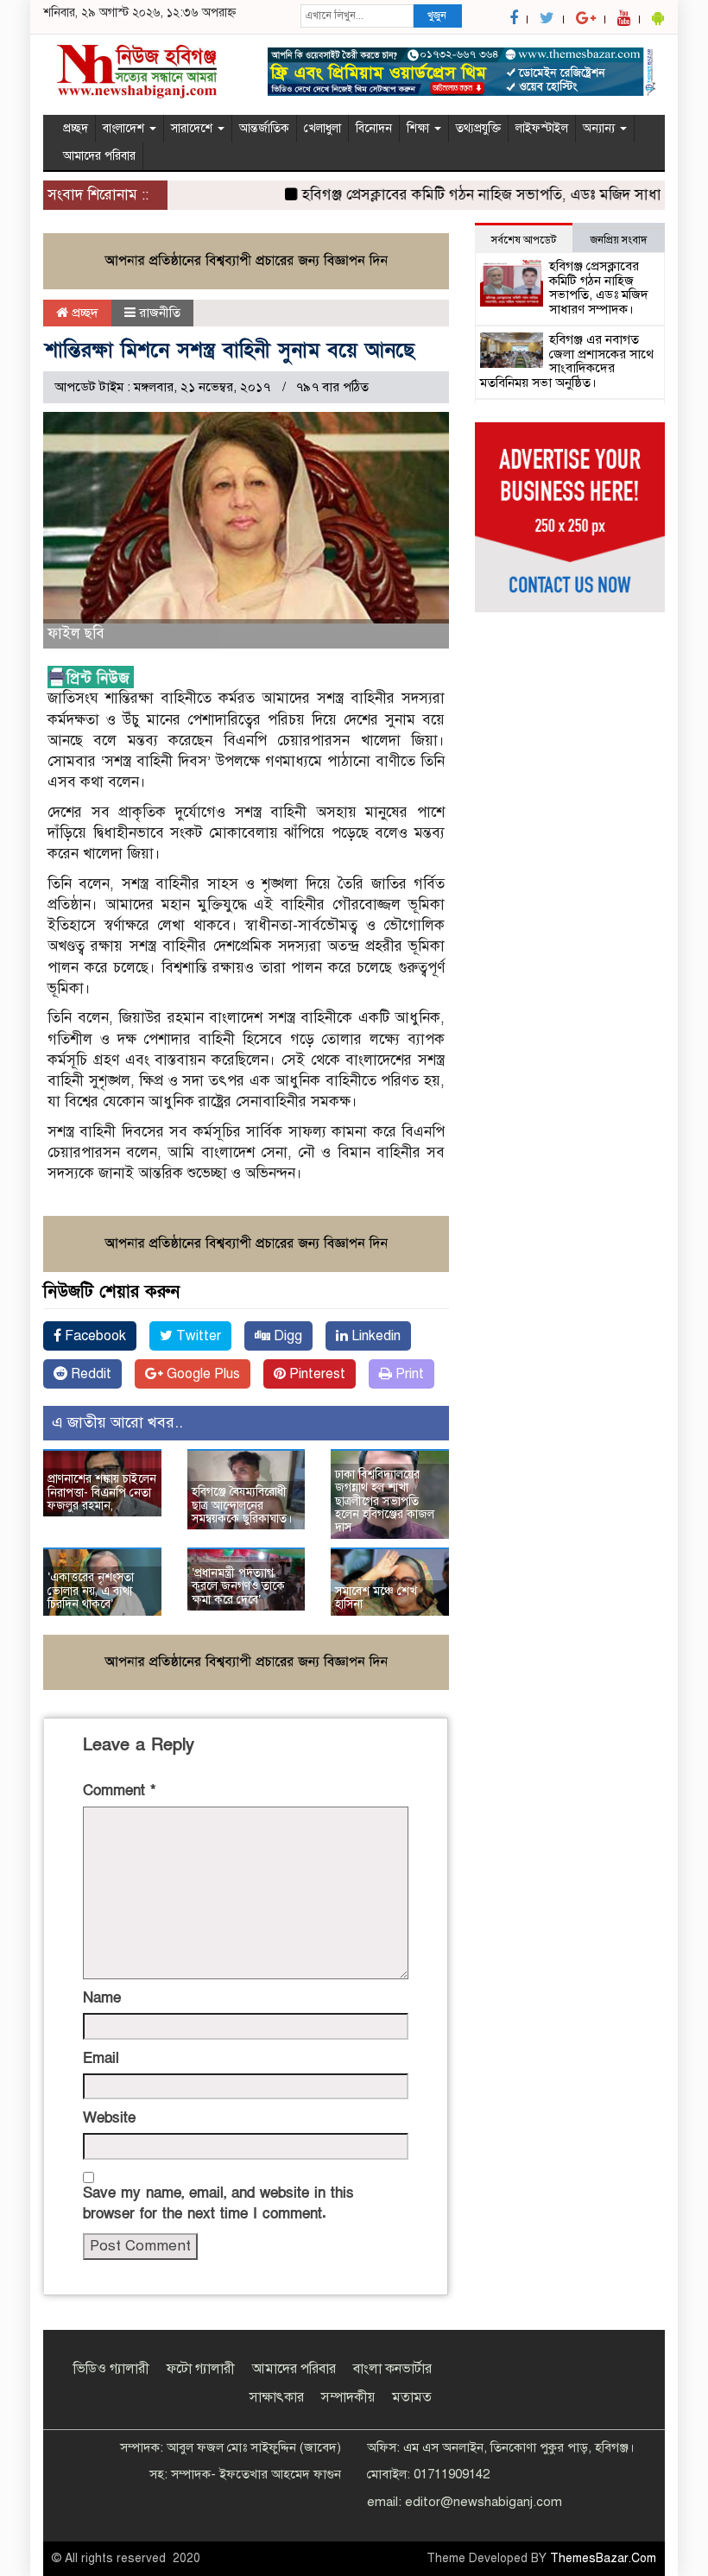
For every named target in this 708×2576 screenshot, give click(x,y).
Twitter (197, 1336)
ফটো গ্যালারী (201, 2369)
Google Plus (202, 1374)
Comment (119, 1791)
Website (109, 2118)
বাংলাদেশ (125, 128)
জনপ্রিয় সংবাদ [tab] (619, 240)
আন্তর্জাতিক (264, 128)
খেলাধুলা (322, 128)
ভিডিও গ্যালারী (111, 2369)
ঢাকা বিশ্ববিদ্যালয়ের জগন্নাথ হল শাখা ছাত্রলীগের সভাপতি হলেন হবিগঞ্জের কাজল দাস (385, 1501)
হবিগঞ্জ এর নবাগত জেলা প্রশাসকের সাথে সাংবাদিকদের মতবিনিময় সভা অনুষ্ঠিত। (567, 361)
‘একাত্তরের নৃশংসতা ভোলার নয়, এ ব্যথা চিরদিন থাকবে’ (91, 1591)
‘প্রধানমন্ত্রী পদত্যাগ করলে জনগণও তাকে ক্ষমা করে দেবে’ (238, 1586)
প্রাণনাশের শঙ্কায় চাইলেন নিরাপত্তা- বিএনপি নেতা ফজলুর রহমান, (102, 1492)
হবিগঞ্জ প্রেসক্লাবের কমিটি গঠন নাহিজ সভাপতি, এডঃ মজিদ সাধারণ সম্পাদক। (599, 288)
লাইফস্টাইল (542, 128)
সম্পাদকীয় (348, 2397)
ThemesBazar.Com (603, 2558)
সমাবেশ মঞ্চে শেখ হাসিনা (376, 1598)
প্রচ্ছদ (76, 128)
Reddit (89, 1374)
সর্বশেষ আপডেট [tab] (524, 240)
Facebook (94, 1336)
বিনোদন (374, 128)
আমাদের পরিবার (99, 156)
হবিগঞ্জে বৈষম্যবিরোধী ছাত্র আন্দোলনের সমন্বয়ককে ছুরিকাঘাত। (242, 1505)
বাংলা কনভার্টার (392, 2369)
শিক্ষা (420, 128)
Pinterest (316, 1374)
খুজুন (437, 16)
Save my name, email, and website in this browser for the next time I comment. (218, 2203)
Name (102, 1998)
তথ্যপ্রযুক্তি (478, 128)
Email (101, 2058)
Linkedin (374, 1336)
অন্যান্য (601, 128)
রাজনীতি (160, 313)
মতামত (412, 2397)
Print (408, 1374)
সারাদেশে (193, 128)
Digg (286, 1336)
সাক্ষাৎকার (277, 2397)
